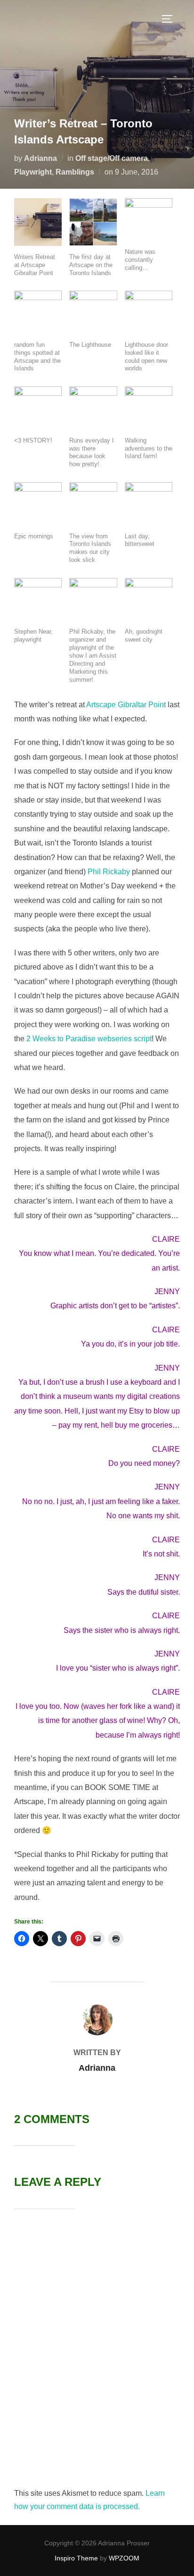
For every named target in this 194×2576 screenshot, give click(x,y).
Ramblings (75, 172)
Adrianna (40, 158)
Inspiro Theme (76, 2558)
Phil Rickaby (109, 872)
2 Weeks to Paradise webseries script (89, 1039)
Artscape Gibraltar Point (127, 705)
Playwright (33, 172)
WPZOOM (124, 2558)
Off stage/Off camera (112, 158)
